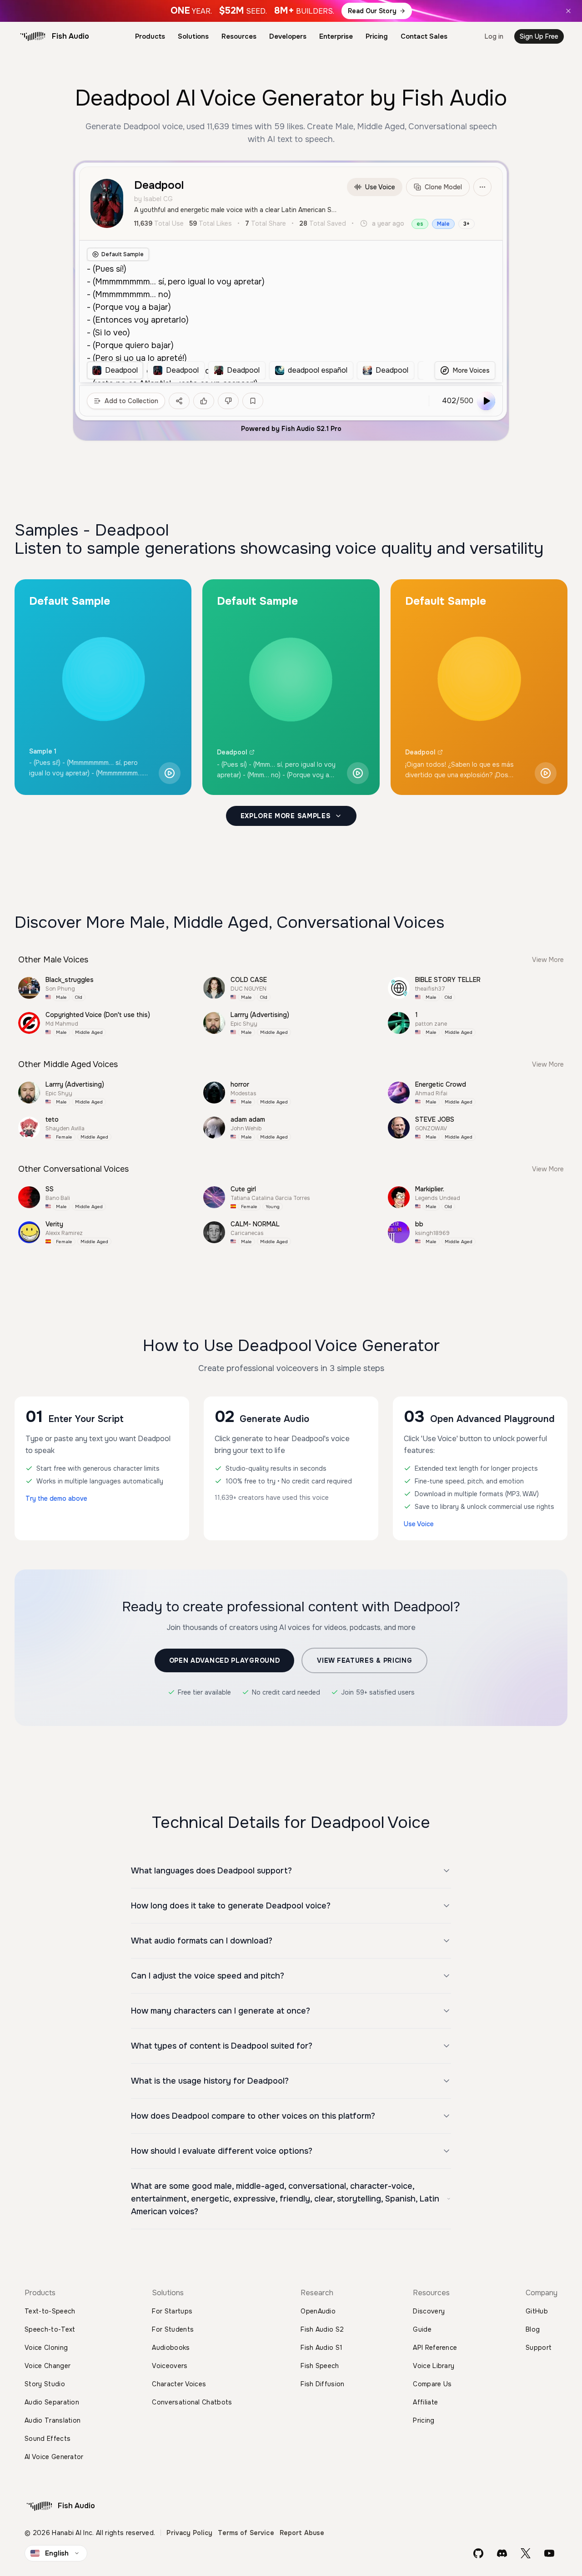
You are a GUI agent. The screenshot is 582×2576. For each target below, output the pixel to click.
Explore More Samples (286, 816)
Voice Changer (48, 2366)
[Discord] (502, 2553)
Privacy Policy (189, 2533)
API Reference (435, 2348)
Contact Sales (424, 36)
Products (150, 36)
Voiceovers (170, 2366)
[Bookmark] (253, 401)
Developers (288, 36)
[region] (255, 370)
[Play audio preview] (170, 773)
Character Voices (179, 2384)
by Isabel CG (153, 199)
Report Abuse (302, 2533)
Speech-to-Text (50, 2329)
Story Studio (45, 2384)
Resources (239, 36)
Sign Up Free (539, 36)
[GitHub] (478, 2553)
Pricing (377, 36)
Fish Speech (320, 2366)
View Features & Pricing (364, 1660)
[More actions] (482, 187)
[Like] (204, 401)
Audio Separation (52, 2402)
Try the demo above (56, 1498)
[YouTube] (549, 2553)
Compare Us (432, 2384)
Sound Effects (48, 2439)
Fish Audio (70, 36)
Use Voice (380, 187)
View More (548, 960)
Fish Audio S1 (321, 2348)
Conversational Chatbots (192, 2402)
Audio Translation (53, 2420)
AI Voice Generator (54, 2457)
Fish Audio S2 (322, 2329)
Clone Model (443, 187)
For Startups (172, 2311)
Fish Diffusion (322, 2384)
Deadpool (232, 752)
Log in (494, 36)
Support (539, 2348)
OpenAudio (318, 2311)
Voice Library (434, 2366)
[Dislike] (228, 401)
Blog (533, 2329)
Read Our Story (372, 11)
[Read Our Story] (291, 11)
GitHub (537, 2311)
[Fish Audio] (33, 36)
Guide (422, 2329)
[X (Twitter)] (526, 2553)
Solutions (193, 36)
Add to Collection (131, 401)
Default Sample (123, 254)
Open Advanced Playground (225, 1660)
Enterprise (336, 36)
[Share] (179, 401)
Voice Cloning (46, 2348)
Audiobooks (171, 2348)
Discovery (429, 2311)
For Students (173, 2329)
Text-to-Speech (50, 2311)
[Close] (568, 11)
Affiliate (425, 2402)
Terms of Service (246, 2533)
